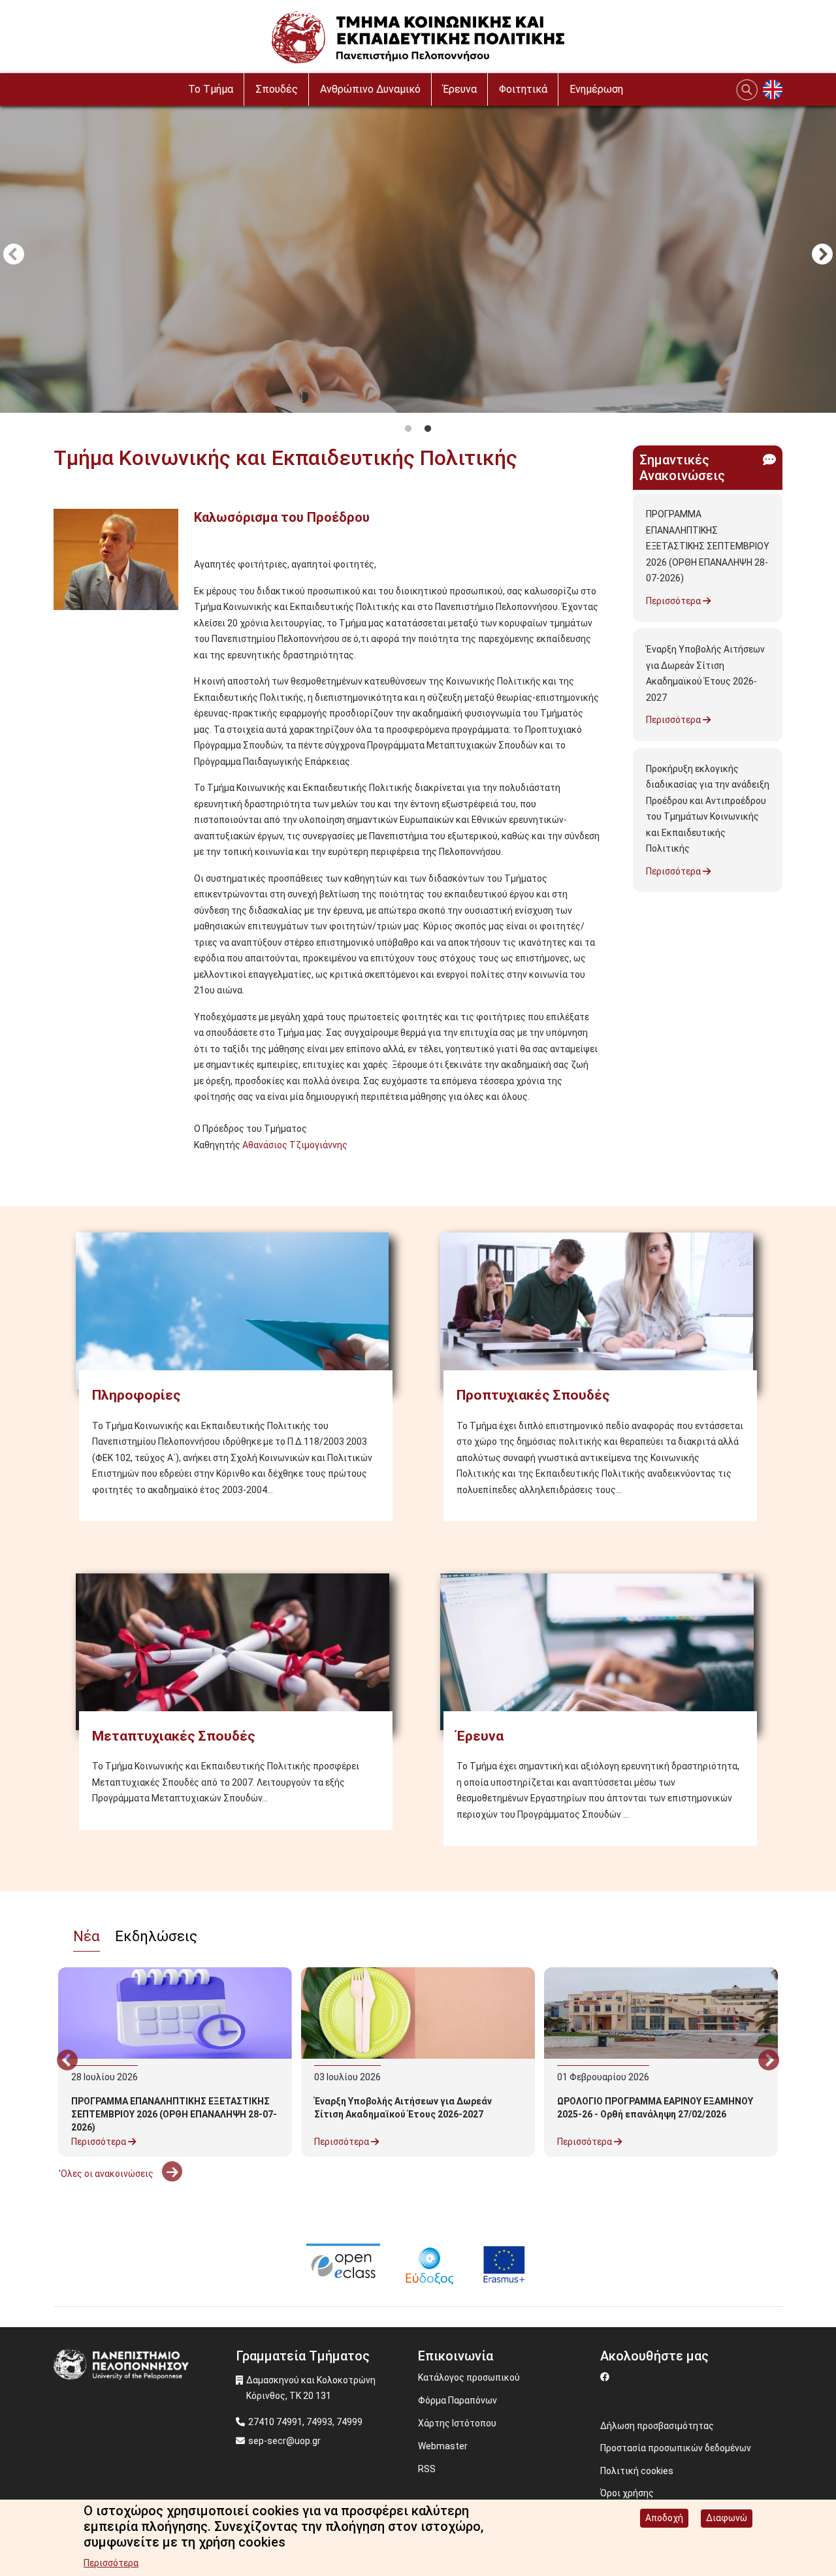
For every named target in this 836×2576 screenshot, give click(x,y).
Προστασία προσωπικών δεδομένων (676, 2448)
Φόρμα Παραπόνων (458, 2400)
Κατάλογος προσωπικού (469, 2377)
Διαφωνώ (727, 2518)
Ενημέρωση (596, 89)
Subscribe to (59, 1168)
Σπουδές (277, 89)
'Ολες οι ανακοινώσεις (107, 2174)
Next (822, 255)
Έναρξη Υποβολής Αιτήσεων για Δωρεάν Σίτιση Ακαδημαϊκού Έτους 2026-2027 (705, 673)
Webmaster (443, 2446)
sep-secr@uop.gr (284, 2441)
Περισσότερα (674, 601)
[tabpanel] (418, 256)
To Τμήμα (211, 89)
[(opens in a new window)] (343, 2264)
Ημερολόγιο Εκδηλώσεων (113, 2207)
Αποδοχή (664, 2518)
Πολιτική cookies (637, 2471)
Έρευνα (460, 89)
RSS (427, 2469)
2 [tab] (428, 429)
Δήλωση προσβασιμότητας (657, 2426)
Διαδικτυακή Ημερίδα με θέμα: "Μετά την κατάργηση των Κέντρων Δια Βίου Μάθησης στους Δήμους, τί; (411, 2334)
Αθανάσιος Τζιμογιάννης (295, 1145)
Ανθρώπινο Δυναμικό (370, 89)
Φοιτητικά (523, 89)
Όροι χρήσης (627, 2493)
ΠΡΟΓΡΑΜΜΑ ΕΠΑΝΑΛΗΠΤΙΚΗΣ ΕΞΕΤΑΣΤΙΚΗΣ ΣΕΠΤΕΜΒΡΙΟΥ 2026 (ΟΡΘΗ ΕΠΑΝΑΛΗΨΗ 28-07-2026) (708, 546)
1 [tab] (408, 429)
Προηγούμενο (14, 255)
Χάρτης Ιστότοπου (457, 2423)
